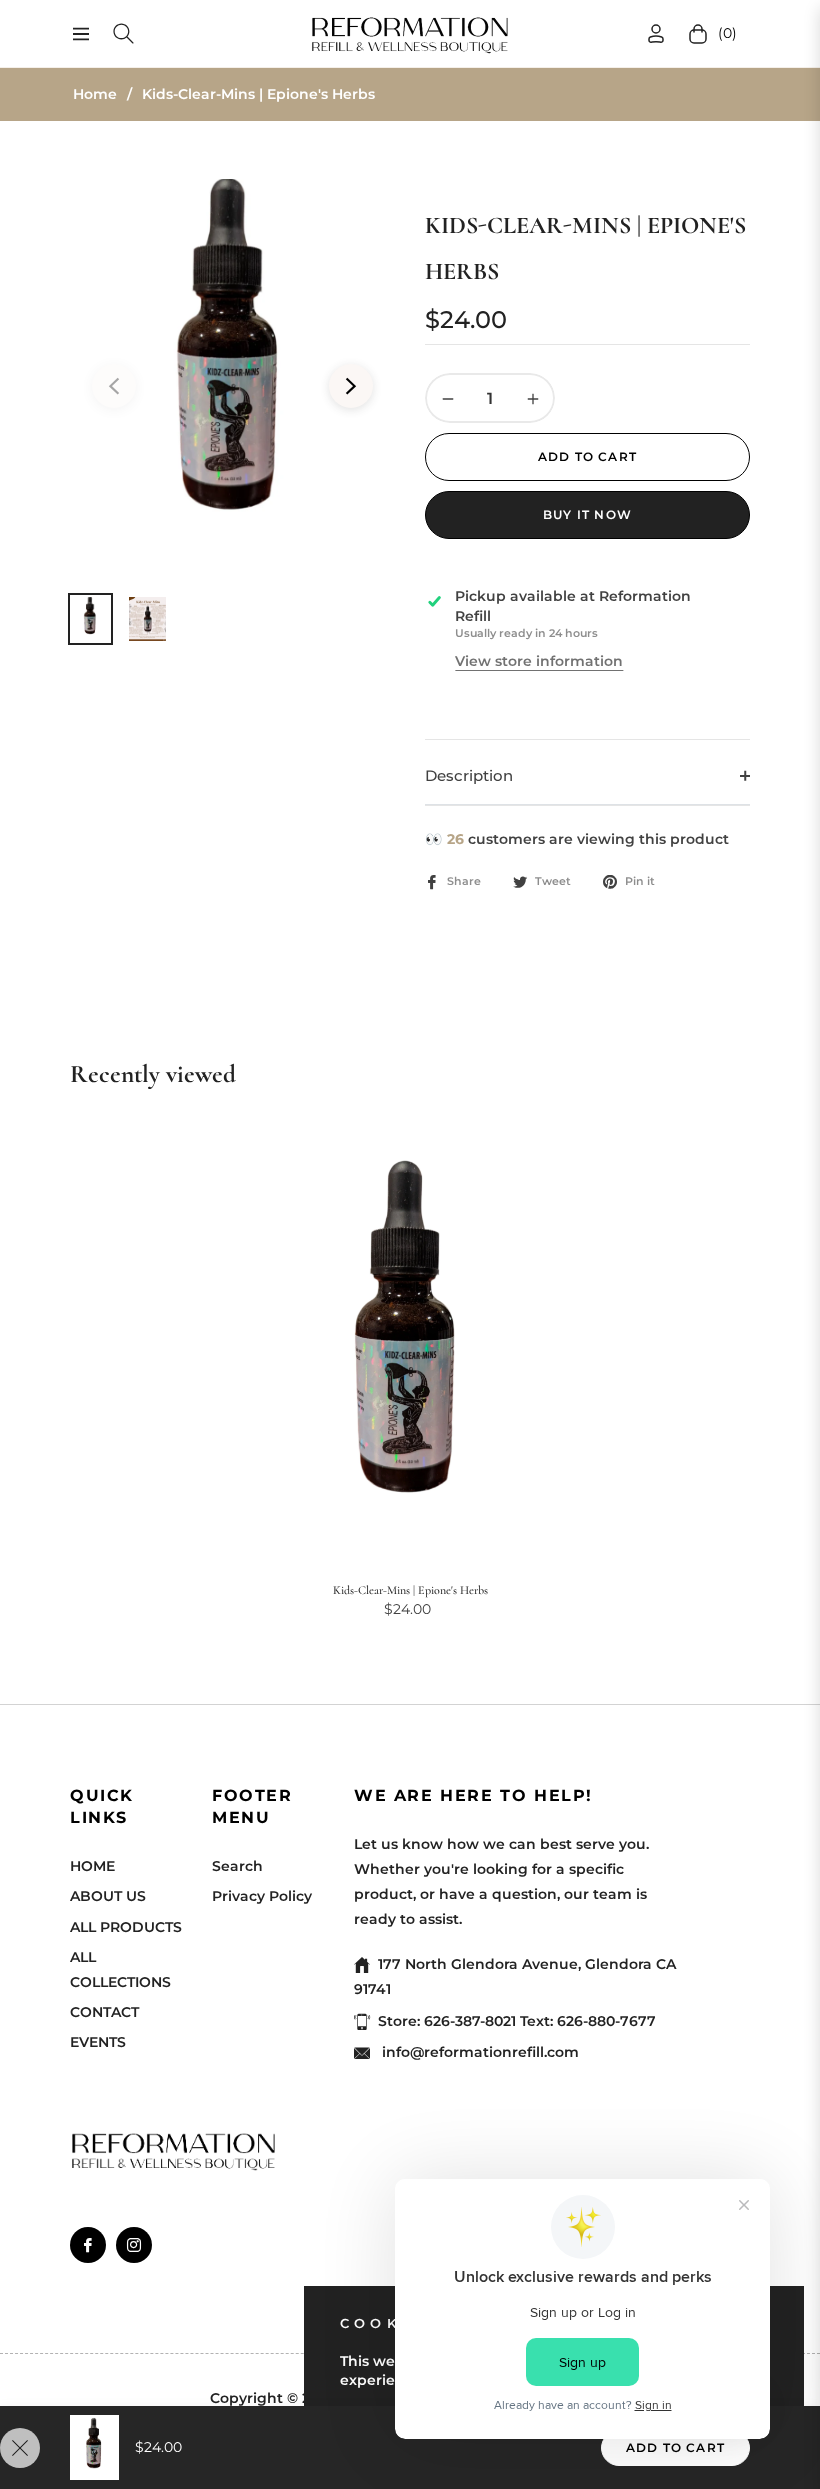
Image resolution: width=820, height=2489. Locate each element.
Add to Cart (675, 2447)
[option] (232, 374)
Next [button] (351, 386)
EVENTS (98, 2042)
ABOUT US (108, 1896)
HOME (92, 1866)
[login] (656, 33)
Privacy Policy (262, 1896)
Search (237, 1866)
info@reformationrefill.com (478, 2052)
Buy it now (587, 514)
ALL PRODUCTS (126, 1927)
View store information (539, 661)
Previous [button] (114, 386)
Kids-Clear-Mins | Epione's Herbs (410, 1590)
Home (95, 94)
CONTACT (104, 2012)
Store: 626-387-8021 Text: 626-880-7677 (517, 2021)
